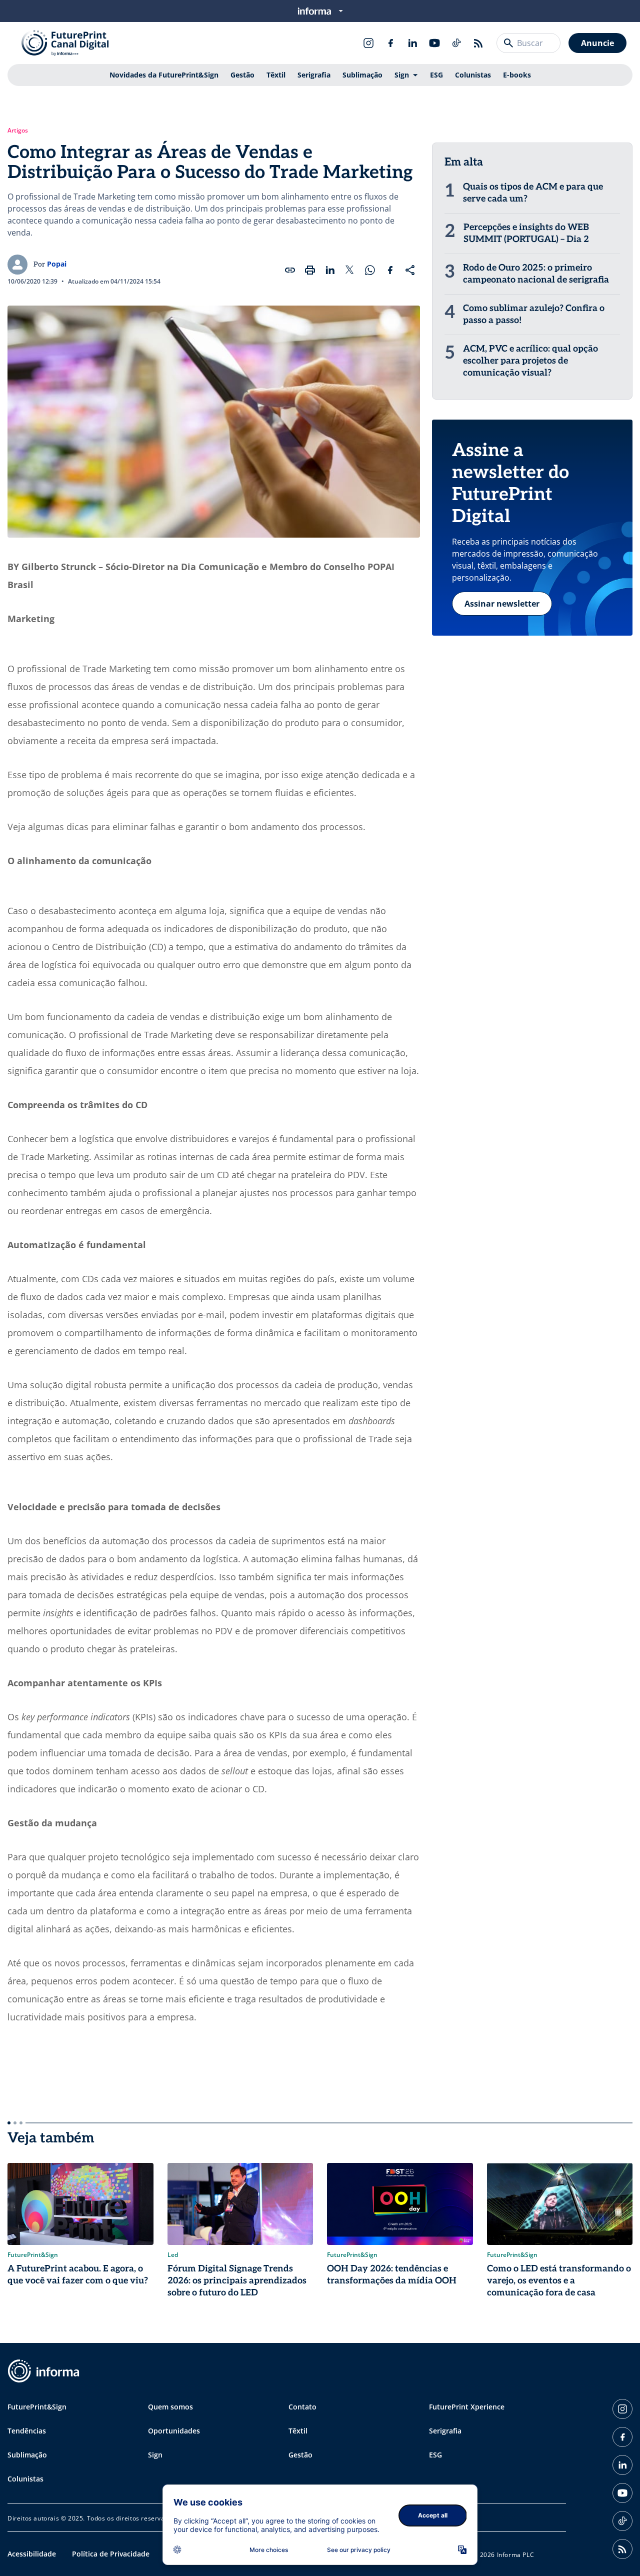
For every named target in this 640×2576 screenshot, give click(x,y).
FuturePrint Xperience (467, 2407)
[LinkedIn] (412, 43)
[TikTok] (456, 43)
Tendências (27, 2431)
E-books (517, 75)
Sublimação (362, 75)
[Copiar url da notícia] (290, 270)
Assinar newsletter (502, 604)
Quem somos (170, 2407)
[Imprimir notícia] (310, 270)
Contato (302, 2407)
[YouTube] (434, 43)
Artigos (18, 131)
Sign (402, 75)
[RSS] (478, 43)
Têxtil (276, 75)
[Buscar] (508, 43)
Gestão (242, 75)
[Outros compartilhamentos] (410, 270)
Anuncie (597, 43)
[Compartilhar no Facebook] (390, 270)
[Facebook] (390, 43)
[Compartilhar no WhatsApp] (370, 270)
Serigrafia (314, 75)
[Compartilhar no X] (350, 270)
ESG (436, 75)
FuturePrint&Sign (37, 2407)
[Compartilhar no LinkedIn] (330, 270)
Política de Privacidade (111, 2554)
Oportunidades (174, 2431)
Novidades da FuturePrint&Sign (164, 75)
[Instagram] (368, 43)
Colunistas (473, 75)
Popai (57, 264)
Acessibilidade (32, 2554)
